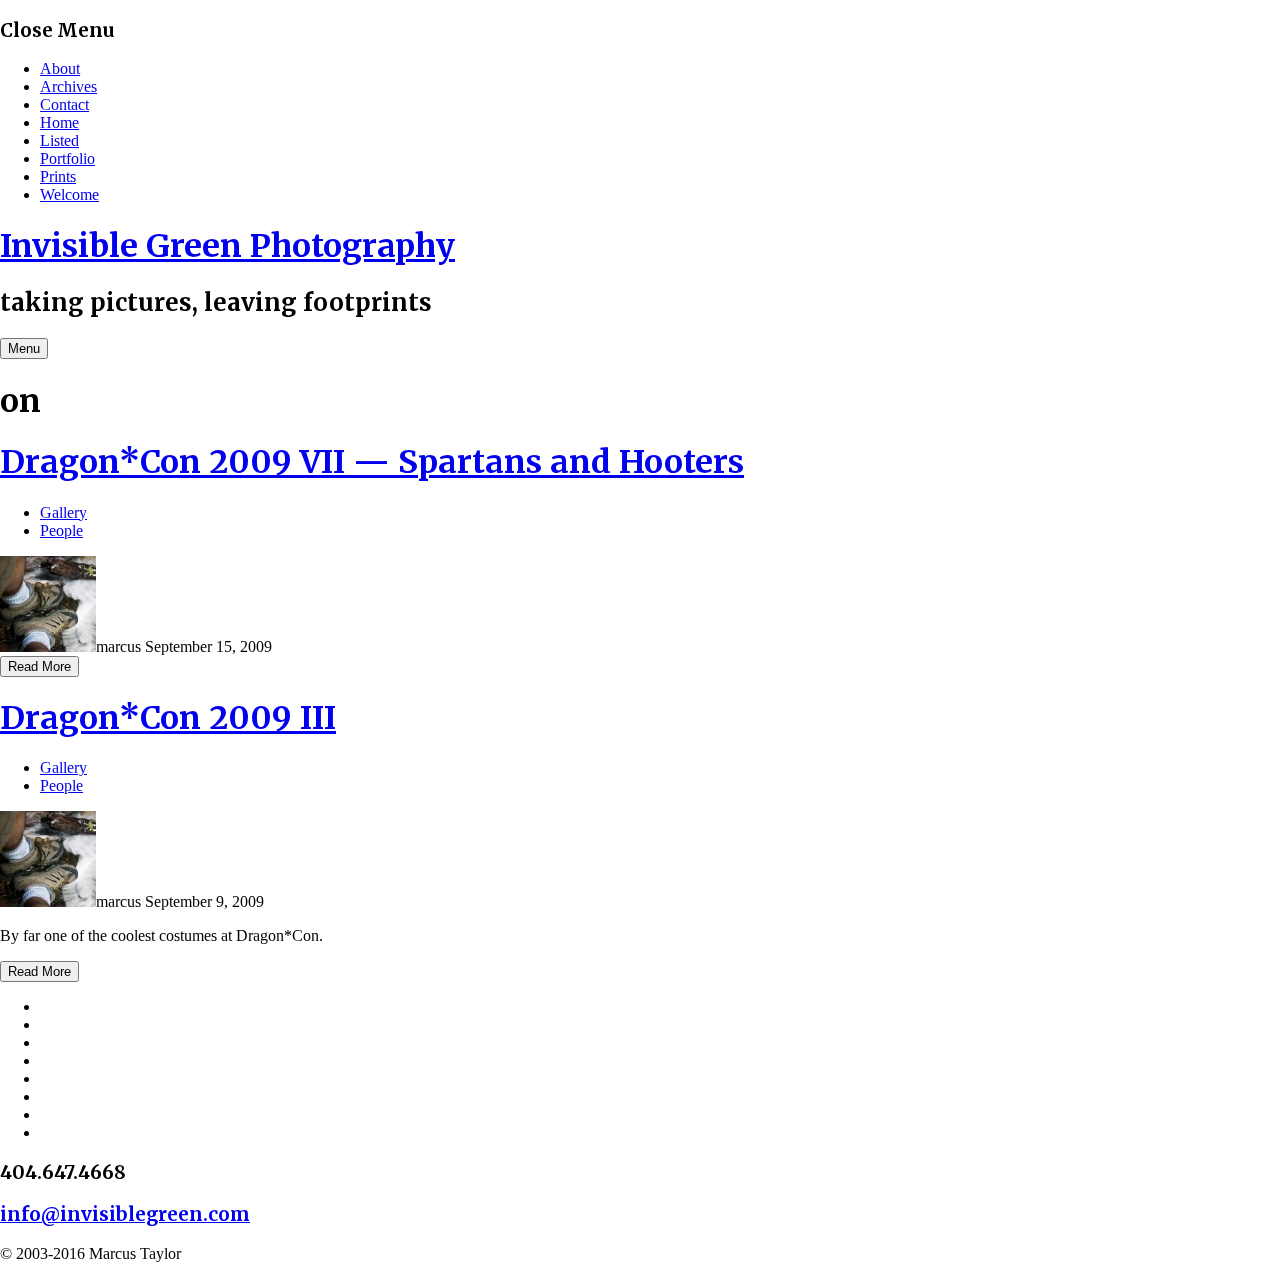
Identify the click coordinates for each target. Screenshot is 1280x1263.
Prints (58, 176)
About (60, 68)
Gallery (63, 512)
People (61, 530)
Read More (39, 666)
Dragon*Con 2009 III (168, 718)
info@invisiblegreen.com (125, 1214)
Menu (24, 348)
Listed (59, 140)
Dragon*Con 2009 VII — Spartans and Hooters (372, 462)
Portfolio (67, 158)
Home (59, 122)
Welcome (69, 194)
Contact (64, 104)
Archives (68, 86)
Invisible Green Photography (227, 246)
